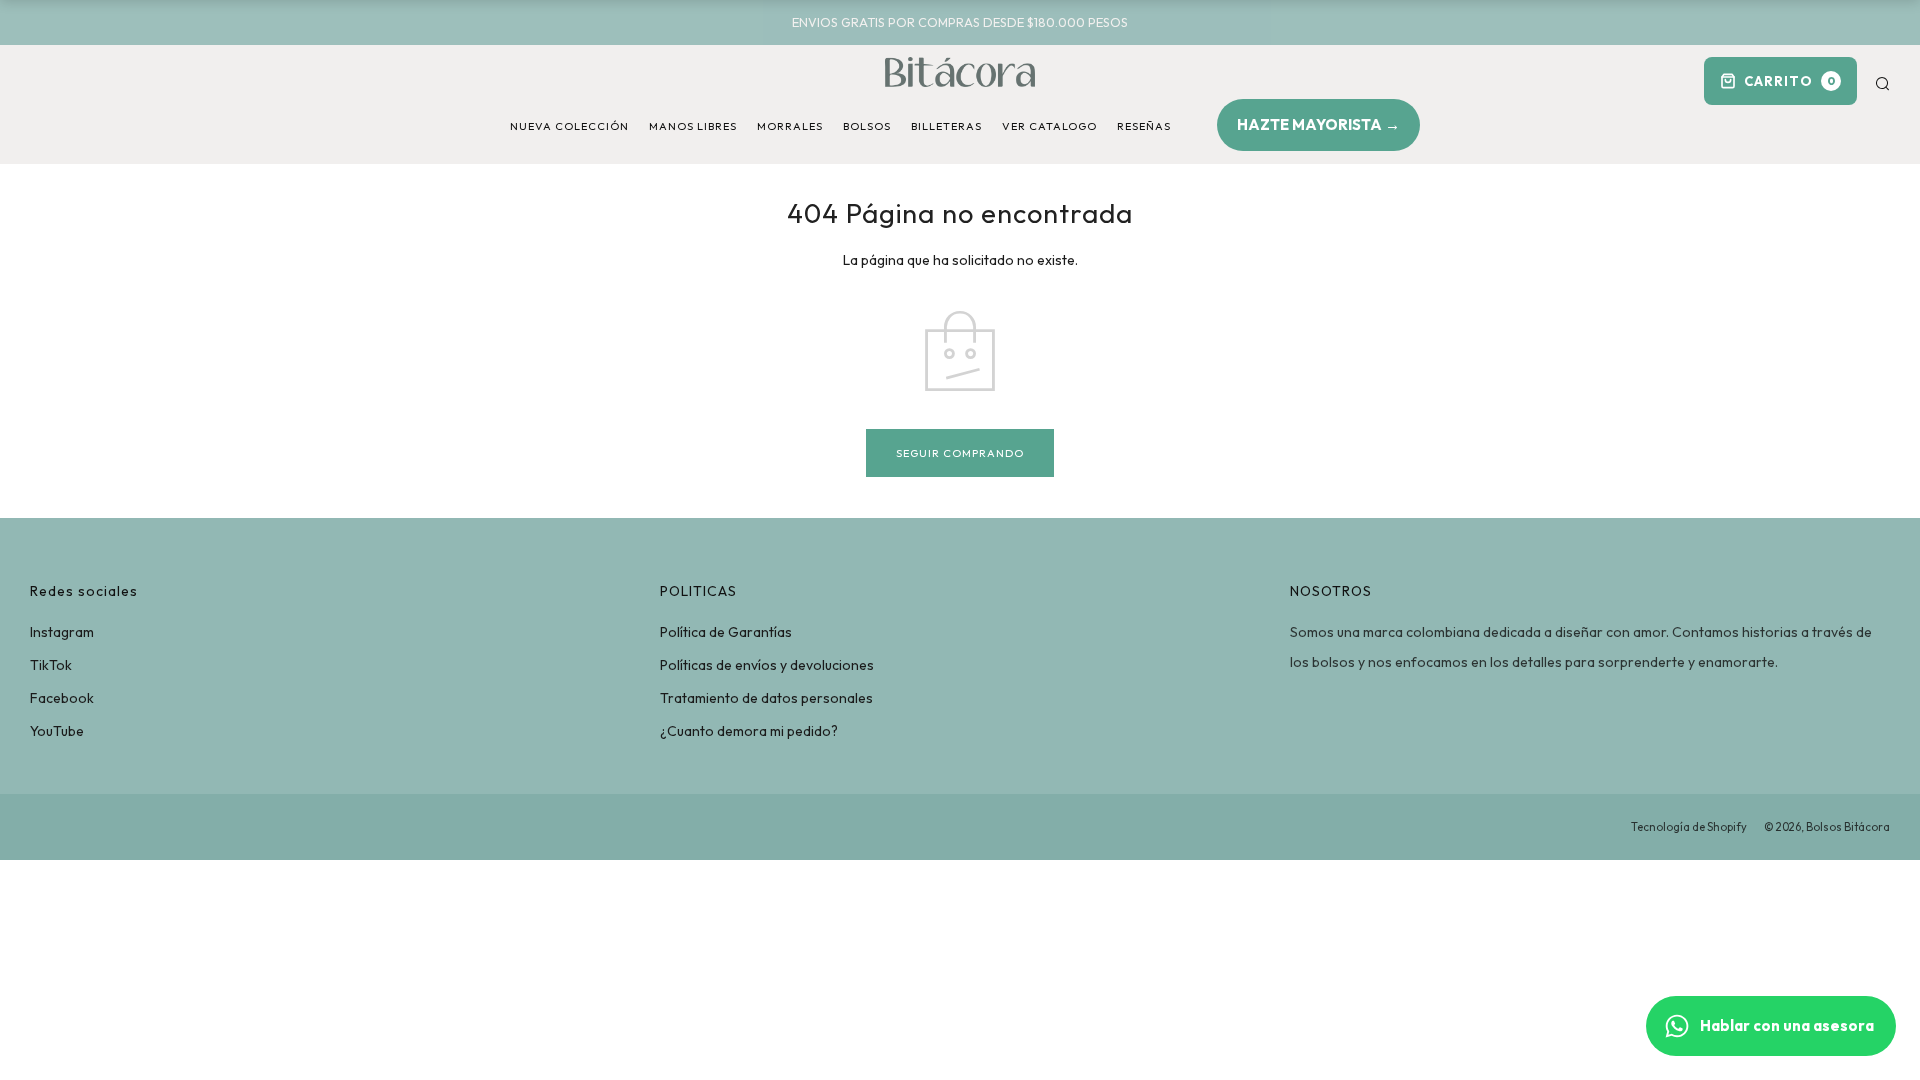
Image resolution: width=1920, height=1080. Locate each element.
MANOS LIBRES (693, 126)
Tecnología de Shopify (1689, 827)
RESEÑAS (1144, 126)
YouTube (57, 731)
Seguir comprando (960, 453)
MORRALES (790, 126)
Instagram (62, 632)
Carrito (1790, 81)
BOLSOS (867, 126)
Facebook (62, 698)
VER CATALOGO (1049, 126)
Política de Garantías (726, 632)
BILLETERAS (946, 126)
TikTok (51, 665)
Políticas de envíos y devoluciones (767, 665)
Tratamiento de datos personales (766, 698)
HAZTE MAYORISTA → (1318, 124)
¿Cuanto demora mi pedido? (749, 731)
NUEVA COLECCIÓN (569, 126)
